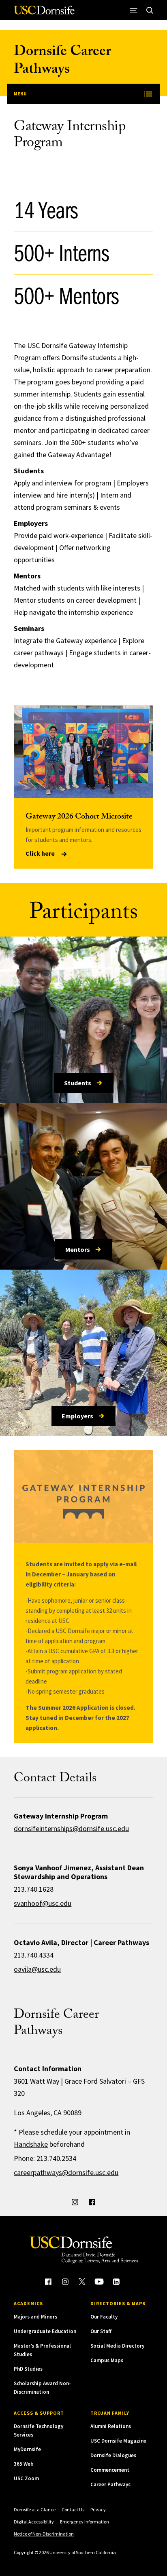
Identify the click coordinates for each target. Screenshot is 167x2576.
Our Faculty (104, 2317)
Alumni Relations (111, 2426)
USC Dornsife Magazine (118, 2441)
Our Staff (101, 2331)
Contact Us (73, 2510)
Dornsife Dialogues (113, 2455)
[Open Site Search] (150, 10)
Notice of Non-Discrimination (44, 2534)
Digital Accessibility (34, 2522)
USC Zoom (26, 2478)
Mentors (78, 1249)
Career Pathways (110, 2484)
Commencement (110, 2470)
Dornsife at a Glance (35, 2510)
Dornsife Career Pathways (62, 62)
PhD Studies (28, 2369)
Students (78, 1083)
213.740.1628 (34, 1889)
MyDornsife (27, 2449)
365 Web (24, 2464)
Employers (77, 1416)
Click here (41, 853)
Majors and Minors (35, 2317)
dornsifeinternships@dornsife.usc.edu (71, 1828)
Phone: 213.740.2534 (45, 2158)
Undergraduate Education (45, 2331)
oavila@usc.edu (37, 1969)
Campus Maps (107, 2360)
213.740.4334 (34, 1955)
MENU (20, 94)
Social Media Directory (117, 2346)
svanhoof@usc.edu (43, 1903)
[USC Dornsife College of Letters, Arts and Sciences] (44, 13)
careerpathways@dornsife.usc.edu (66, 2172)
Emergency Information (85, 2522)
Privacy (98, 2510)
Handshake (31, 2144)
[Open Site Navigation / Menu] (134, 10)
